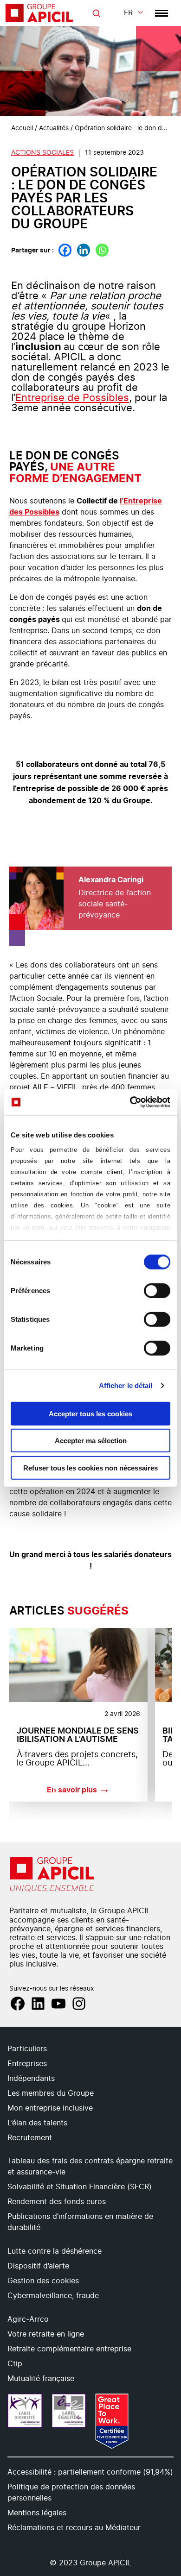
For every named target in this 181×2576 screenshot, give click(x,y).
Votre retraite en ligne (46, 2334)
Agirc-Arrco (28, 2319)
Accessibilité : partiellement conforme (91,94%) (90, 2472)
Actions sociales (42, 153)
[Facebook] (65, 250)
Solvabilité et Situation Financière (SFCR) (80, 2187)
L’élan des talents (37, 2123)
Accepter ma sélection (91, 1441)
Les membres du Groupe (51, 2093)
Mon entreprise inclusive (50, 2108)
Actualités (54, 128)
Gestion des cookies (43, 2281)
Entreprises (27, 2064)
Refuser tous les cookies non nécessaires (90, 1467)
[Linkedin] (84, 250)
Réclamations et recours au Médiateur (74, 2528)
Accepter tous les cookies (90, 1413)
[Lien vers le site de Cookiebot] (130, 1102)
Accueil (22, 128)
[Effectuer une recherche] (96, 13)
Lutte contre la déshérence (55, 2251)
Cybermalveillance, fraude (53, 2296)
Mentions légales (37, 2513)
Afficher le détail (126, 1385)
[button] (162, 2317)
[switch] (157, 1290)
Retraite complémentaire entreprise (69, 2349)
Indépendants (31, 2079)
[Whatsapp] (102, 250)
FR (128, 13)
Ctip (15, 2364)
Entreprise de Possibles (72, 398)
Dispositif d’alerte (38, 2266)
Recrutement (30, 2138)
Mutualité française (41, 2379)
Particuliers (27, 2049)
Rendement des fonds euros (57, 2202)
